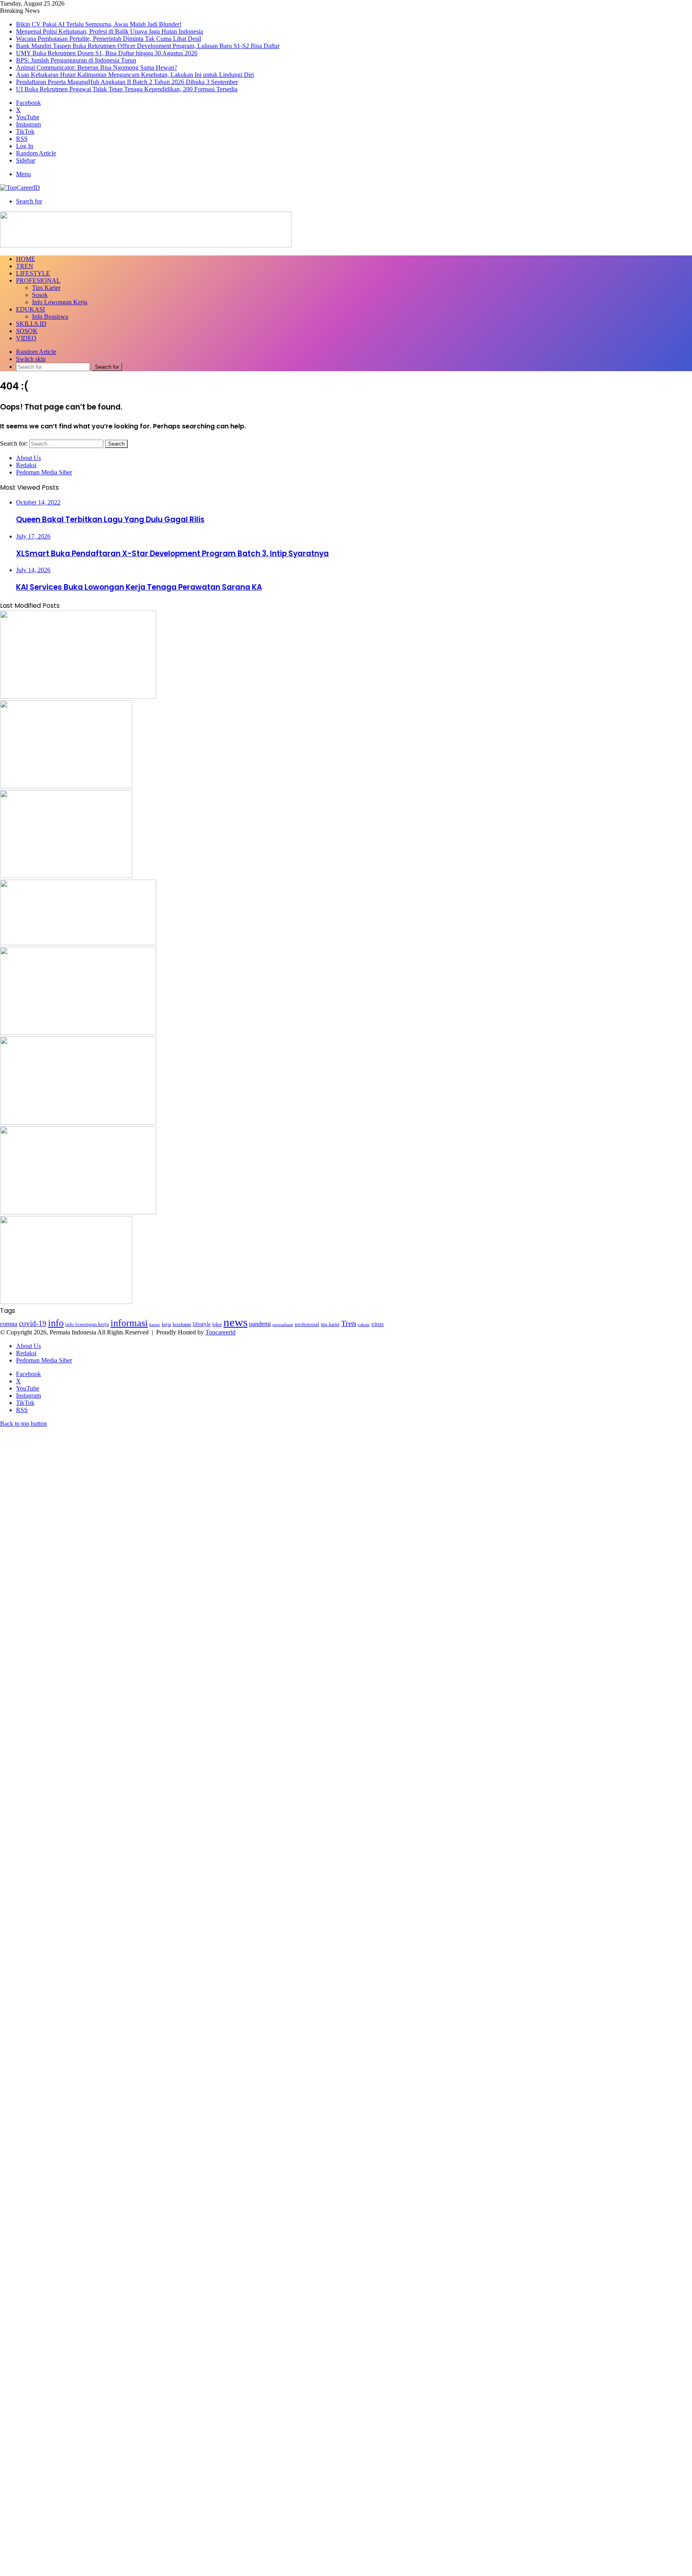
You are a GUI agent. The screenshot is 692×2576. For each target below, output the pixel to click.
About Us (28, 458)
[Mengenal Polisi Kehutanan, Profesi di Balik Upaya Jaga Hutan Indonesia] (78, 696)
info (56, 1323)
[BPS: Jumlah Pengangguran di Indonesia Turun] (78, 1033)
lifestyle (202, 1324)
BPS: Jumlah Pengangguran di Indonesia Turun (76, 60)
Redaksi (26, 465)
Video (26, 338)
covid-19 (33, 1323)
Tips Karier (46, 288)
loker (217, 1324)
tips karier (330, 1324)
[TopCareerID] (20, 188)
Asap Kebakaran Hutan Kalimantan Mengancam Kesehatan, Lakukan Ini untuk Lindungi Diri (135, 75)
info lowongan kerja (87, 1324)
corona (9, 1324)
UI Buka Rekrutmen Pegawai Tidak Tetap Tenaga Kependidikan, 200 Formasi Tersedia (127, 89)
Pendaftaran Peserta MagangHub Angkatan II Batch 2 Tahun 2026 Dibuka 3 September (127, 82)
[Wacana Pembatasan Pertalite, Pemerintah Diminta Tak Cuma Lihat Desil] (66, 786)
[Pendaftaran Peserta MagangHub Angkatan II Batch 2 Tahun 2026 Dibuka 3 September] (66, 1302)
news (235, 1322)
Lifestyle (33, 273)
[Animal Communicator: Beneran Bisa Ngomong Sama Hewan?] (78, 1122)
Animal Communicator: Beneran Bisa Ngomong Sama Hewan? (97, 67)
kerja (166, 1324)
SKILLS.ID (31, 324)
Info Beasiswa (50, 316)
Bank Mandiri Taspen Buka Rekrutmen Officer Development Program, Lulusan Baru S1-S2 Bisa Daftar (148, 46)
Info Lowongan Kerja (60, 302)
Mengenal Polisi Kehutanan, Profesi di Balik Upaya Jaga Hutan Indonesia (110, 31)
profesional (307, 1324)
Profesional (38, 280)
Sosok (40, 295)
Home (26, 259)
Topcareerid (220, 1332)
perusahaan (283, 1325)
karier (155, 1324)
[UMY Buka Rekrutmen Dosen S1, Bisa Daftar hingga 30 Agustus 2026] (78, 943)
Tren (25, 266)
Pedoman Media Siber (44, 472)
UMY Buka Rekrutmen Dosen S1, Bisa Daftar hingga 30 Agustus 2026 (107, 53)
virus (377, 1324)
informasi (129, 1323)
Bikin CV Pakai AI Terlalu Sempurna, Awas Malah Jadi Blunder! (99, 24)
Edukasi (30, 309)
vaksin (364, 1324)
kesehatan (182, 1324)
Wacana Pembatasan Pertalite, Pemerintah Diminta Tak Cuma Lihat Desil (109, 39)
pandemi (260, 1324)
